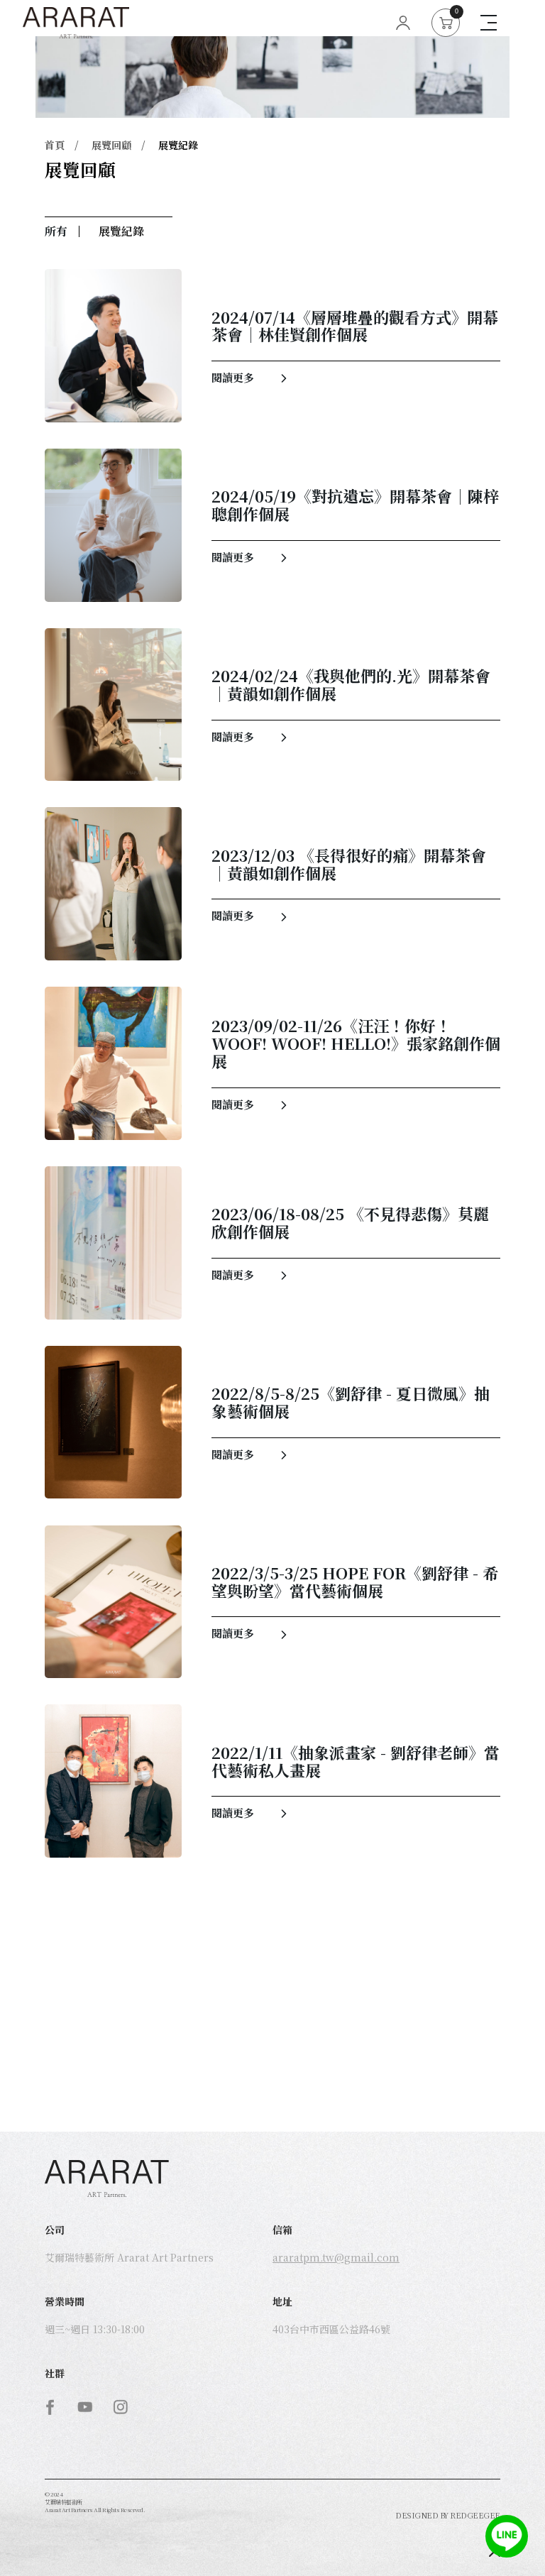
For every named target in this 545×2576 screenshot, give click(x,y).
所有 (56, 231)
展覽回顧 (111, 146)
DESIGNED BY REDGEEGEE (448, 2515)
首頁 (55, 146)
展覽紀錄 (178, 146)
